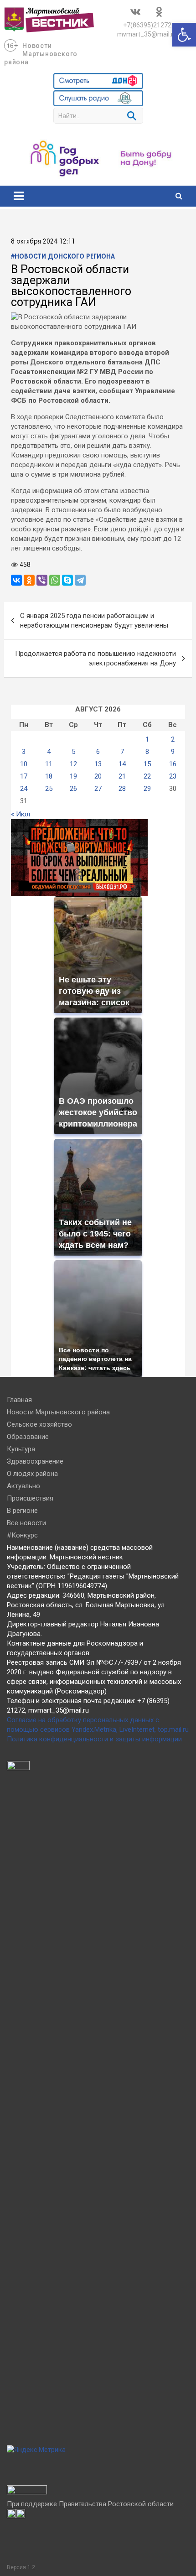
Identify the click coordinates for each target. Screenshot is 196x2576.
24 (24, 789)
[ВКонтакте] (16, 580)
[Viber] (42, 580)
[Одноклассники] (29, 580)
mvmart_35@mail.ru (147, 34)
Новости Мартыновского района (41, 54)
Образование (28, 1437)
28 (122, 789)
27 (98, 789)
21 (122, 776)
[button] (184, 35)
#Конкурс (22, 1535)
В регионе (22, 1511)
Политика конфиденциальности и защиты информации (94, 1739)
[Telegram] (80, 580)
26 (73, 789)
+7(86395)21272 (147, 25)
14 (122, 764)
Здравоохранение (35, 1461)
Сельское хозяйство (39, 1424)
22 (147, 776)
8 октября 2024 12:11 (43, 242)
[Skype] (67, 580)
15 (147, 764)
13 (98, 764)
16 (173, 764)
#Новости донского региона (63, 257)
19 (73, 776)
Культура (21, 1449)
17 (24, 776)
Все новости (26, 1523)
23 (173, 776)
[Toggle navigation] (19, 196)
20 (98, 776)
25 (49, 789)
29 (147, 789)
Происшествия (30, 1498)
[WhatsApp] (55, 580)
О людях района (32, 1474)
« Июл (21, 814)
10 (24, 764)
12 (73, 764)
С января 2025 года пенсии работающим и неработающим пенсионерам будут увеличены (94, 621)
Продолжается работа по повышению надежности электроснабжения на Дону (95, 658)
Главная (19, 1400)
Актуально (23, 1486)
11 (49, 764)
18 (49, 776)
